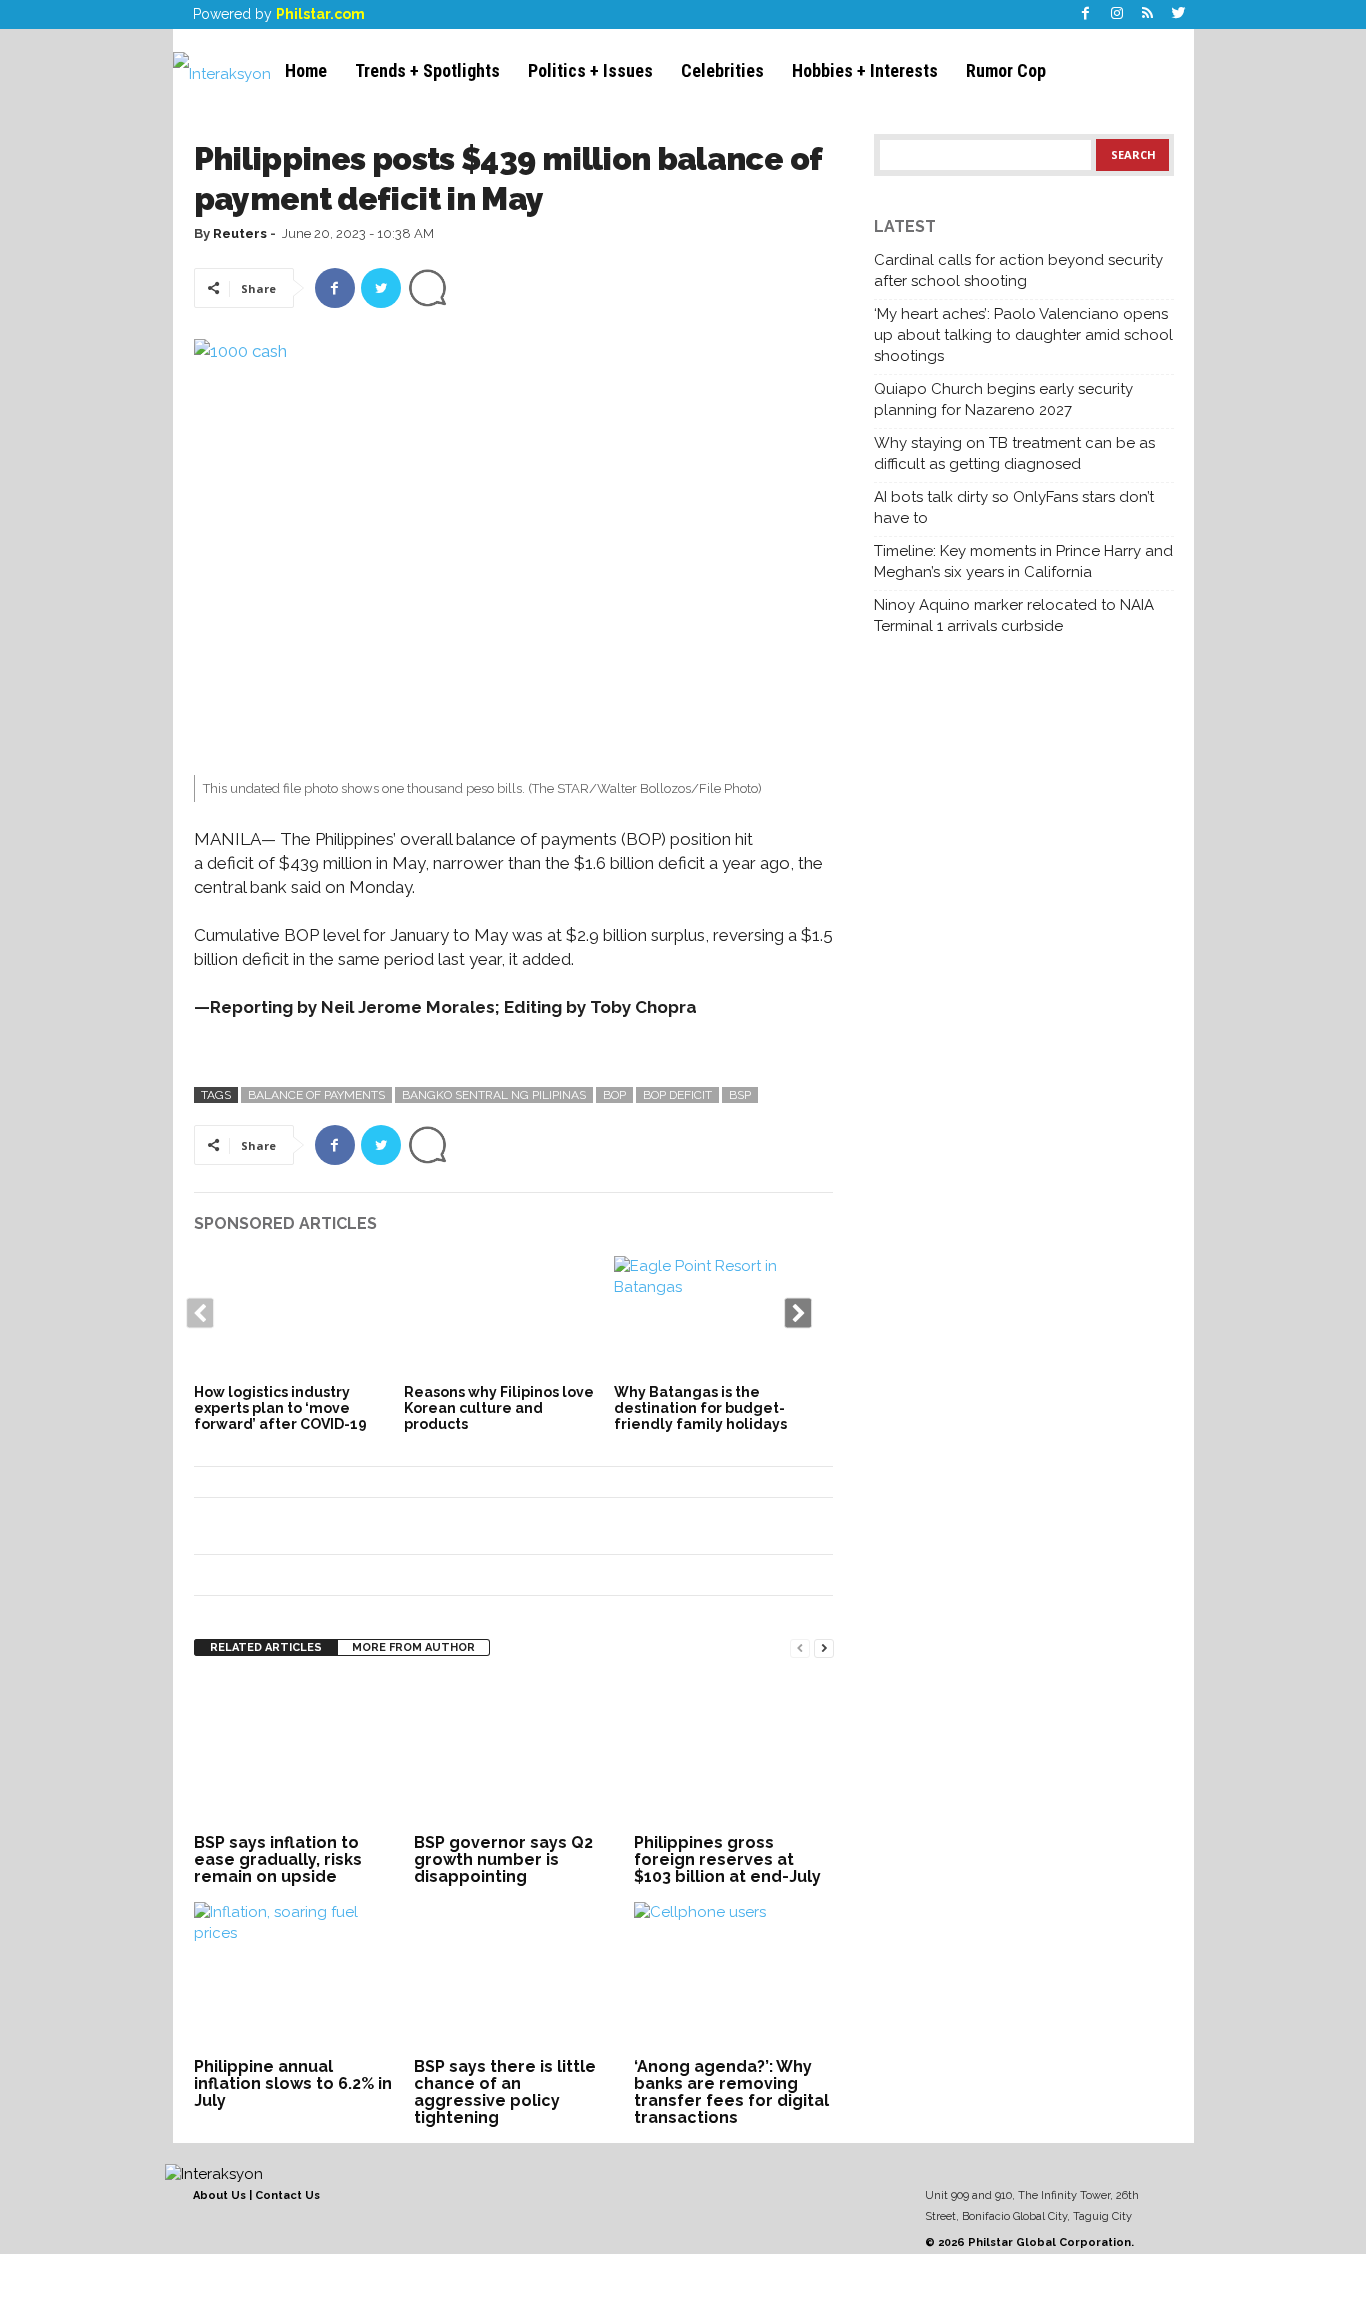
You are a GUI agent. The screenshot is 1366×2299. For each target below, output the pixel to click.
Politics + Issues (590, 70)
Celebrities (722, 70)
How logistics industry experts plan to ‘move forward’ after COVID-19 (280, 1408)
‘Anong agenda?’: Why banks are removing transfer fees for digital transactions (731, 2092)
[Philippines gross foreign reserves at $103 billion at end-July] (734, 1753)
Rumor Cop (1006, 70)
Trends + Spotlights (427, 70)
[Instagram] (1117, 14)
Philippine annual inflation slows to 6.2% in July (293, 2083)
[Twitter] (1179, 14)
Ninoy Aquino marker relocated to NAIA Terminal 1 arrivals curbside (1014, 615)
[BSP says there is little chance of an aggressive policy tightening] (514, 1977)
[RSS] (1148, 14)
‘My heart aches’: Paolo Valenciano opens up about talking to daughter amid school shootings (1023, 335)
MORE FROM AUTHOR (413, 1647)
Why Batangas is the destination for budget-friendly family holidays (700, 1408)
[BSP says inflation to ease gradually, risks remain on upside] (294, 1753)
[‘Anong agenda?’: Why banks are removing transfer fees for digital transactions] (734, 1977)
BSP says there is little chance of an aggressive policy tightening (505, 2092)
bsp (740, 1095)
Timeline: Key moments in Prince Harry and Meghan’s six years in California (1023, 561)
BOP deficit (677, 1095)
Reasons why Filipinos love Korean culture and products (499, 1408)
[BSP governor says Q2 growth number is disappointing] (514, 1753)
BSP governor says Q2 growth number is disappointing (503, 1859)
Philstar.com (320, 14)
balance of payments (316, 1095)
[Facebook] (1086, 14)
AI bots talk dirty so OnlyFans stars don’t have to (1014, 507)
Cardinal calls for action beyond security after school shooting (1018, 270)
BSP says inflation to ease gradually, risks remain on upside (278, 1859)
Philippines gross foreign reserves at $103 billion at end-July (727, 1859)
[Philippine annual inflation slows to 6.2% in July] (294, 1977)
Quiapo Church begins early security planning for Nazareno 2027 (1003, 399)
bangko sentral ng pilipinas (494, 1095)
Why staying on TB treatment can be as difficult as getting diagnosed (1014, 453)
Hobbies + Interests (865, 70)
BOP (614, 1095)
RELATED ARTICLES (266, 1647)
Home (306, 70)
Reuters (240, 233)
